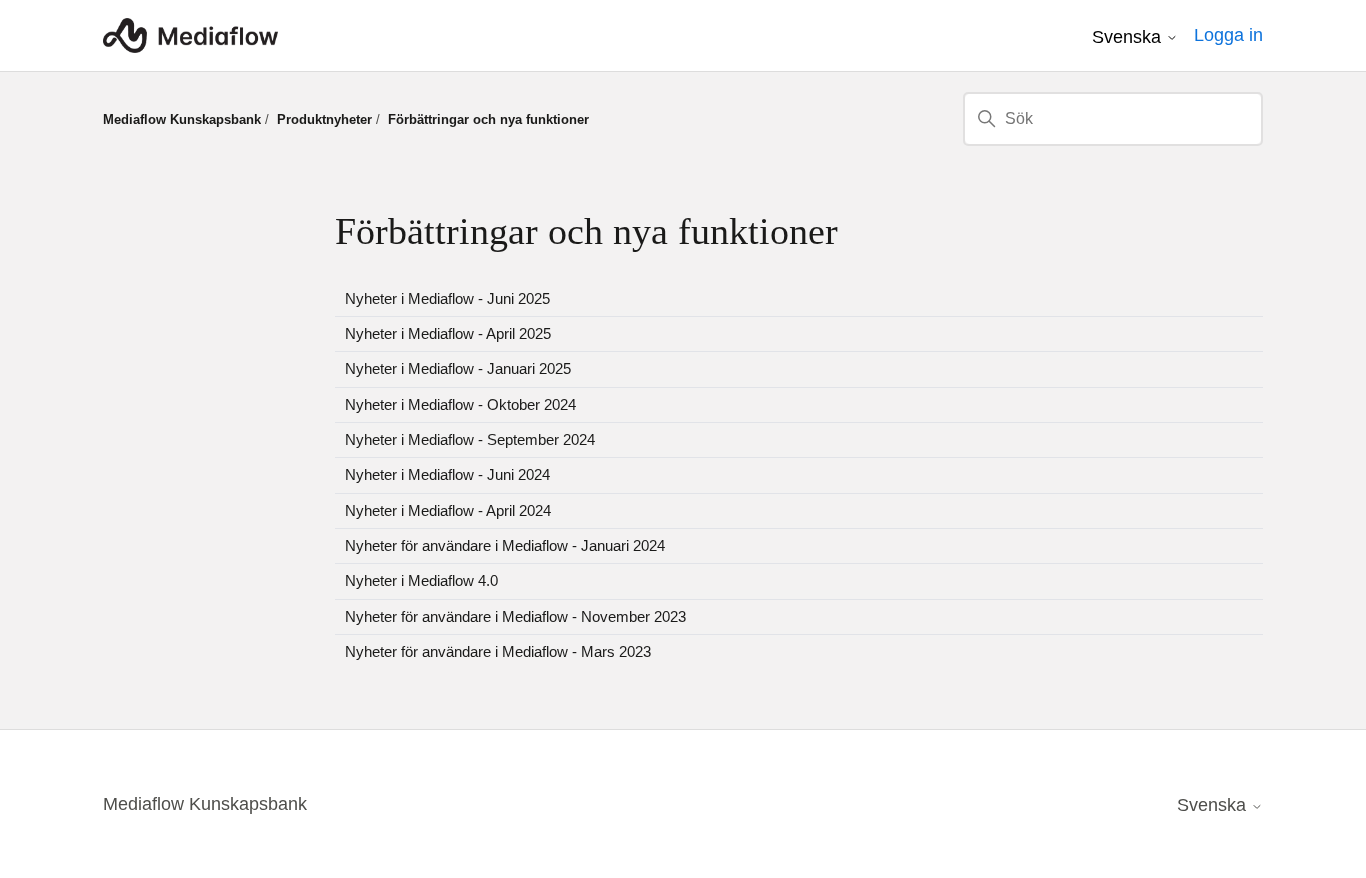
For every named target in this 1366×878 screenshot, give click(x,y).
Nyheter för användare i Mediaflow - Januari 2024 (505, 545)
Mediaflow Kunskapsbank (182, 119)
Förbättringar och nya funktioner (488, 119)
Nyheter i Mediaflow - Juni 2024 (447, 474)
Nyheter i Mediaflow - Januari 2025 (458, 368)
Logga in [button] (1228, 35)
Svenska (1129, 37)
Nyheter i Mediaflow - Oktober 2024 (460, 404)
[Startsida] (190, 35)
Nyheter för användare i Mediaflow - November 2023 (515, 616)
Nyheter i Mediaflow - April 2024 (448, 510)
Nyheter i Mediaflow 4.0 (421, 580)
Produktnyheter (324, 119)
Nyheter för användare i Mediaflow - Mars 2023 (498, 651)
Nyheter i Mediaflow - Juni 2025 (447, 298)
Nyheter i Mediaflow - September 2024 (470, 439)
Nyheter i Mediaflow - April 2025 (448, 333)
